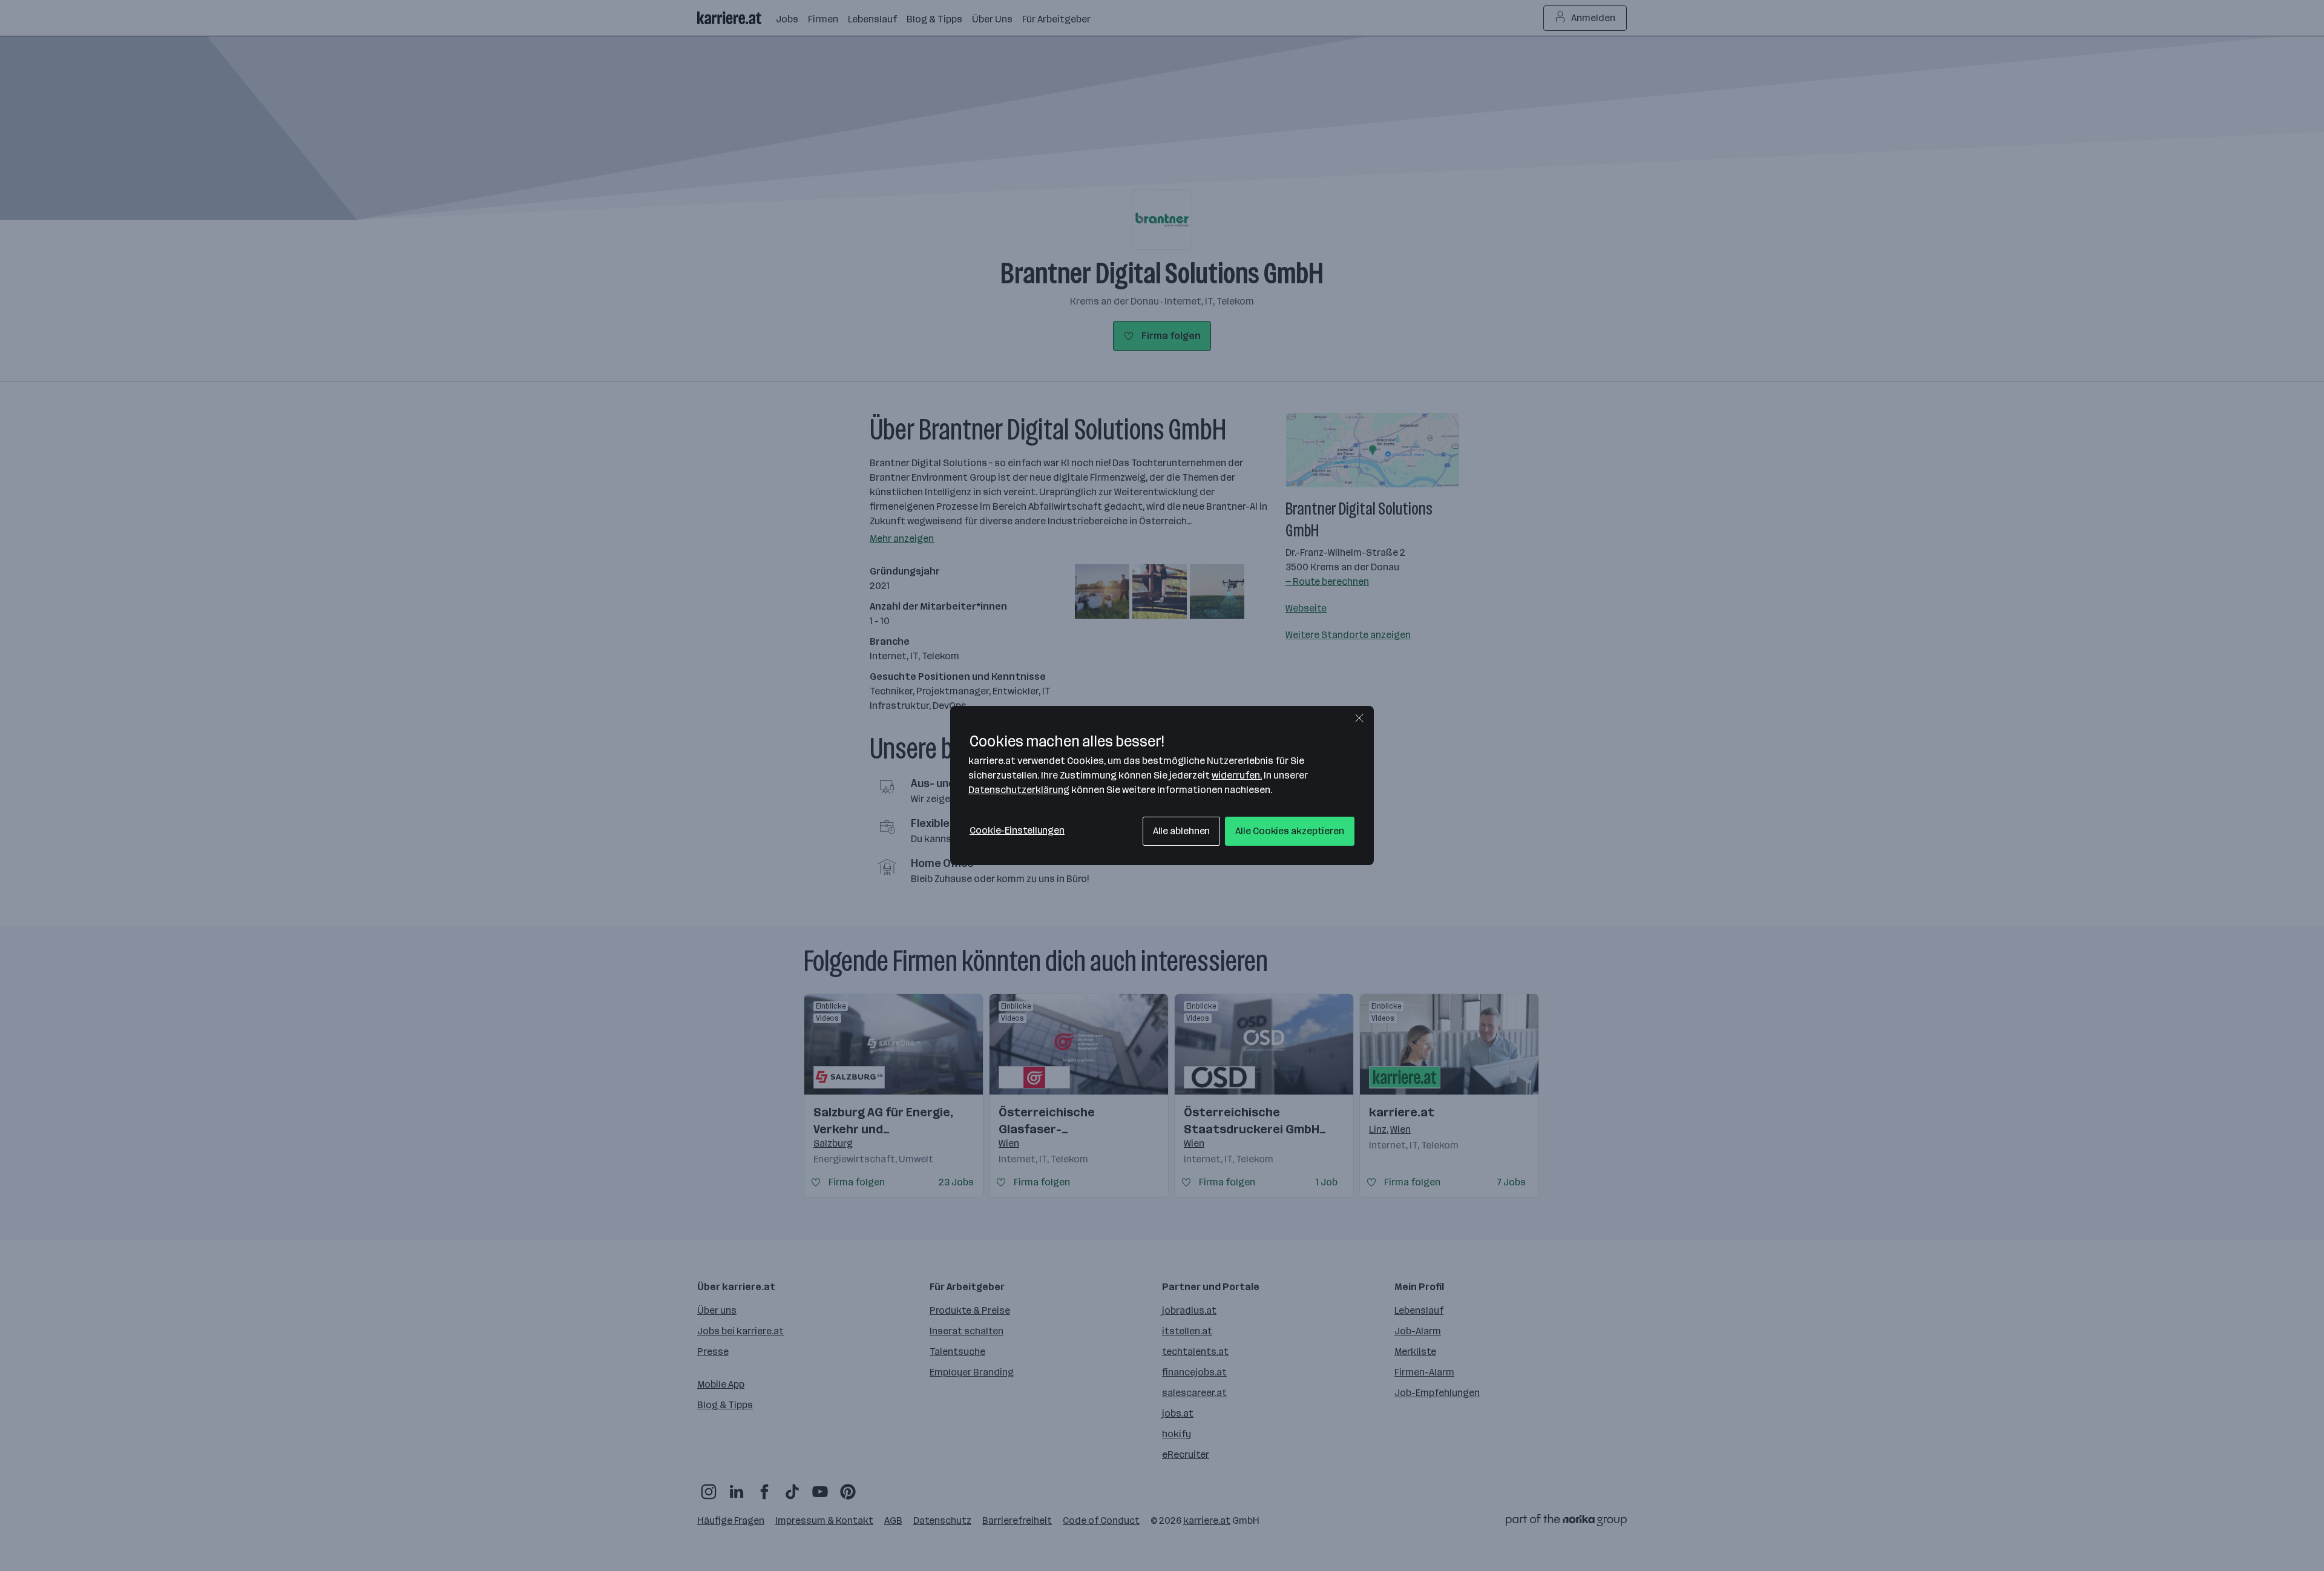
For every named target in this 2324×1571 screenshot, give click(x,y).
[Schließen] (1359, 718)
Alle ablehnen (1182, 831)
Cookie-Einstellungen (1017, 830)
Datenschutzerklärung (1019, 790)
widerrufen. (1237, 775)
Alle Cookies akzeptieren (1290, 831)
